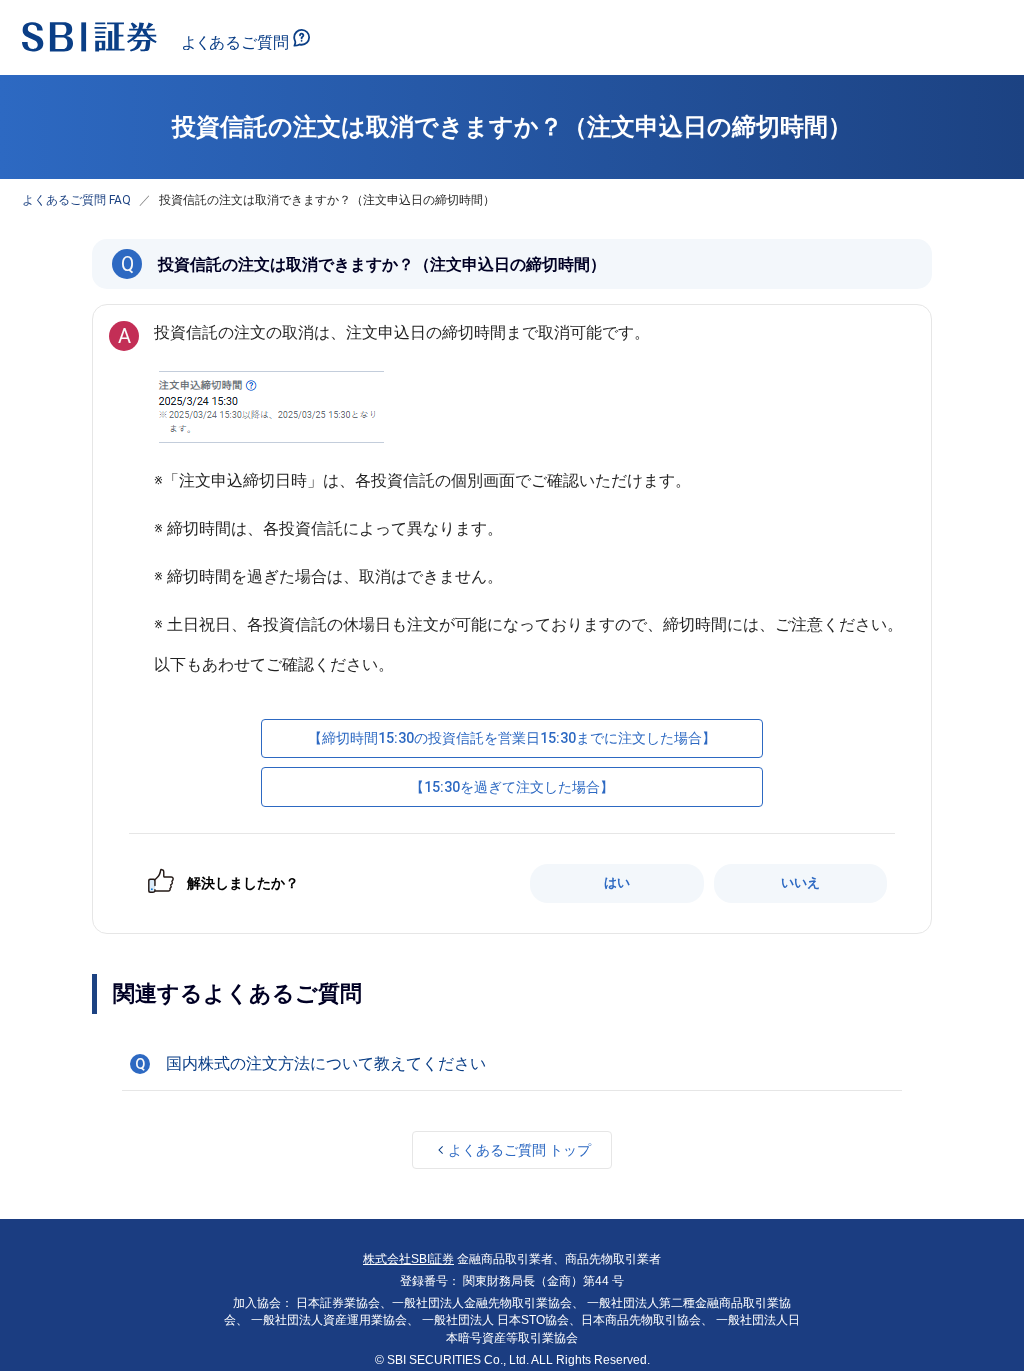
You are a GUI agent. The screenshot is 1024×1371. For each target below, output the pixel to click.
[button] (512, 1064)
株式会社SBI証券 (408, 1259)
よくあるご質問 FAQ (76, 200)
